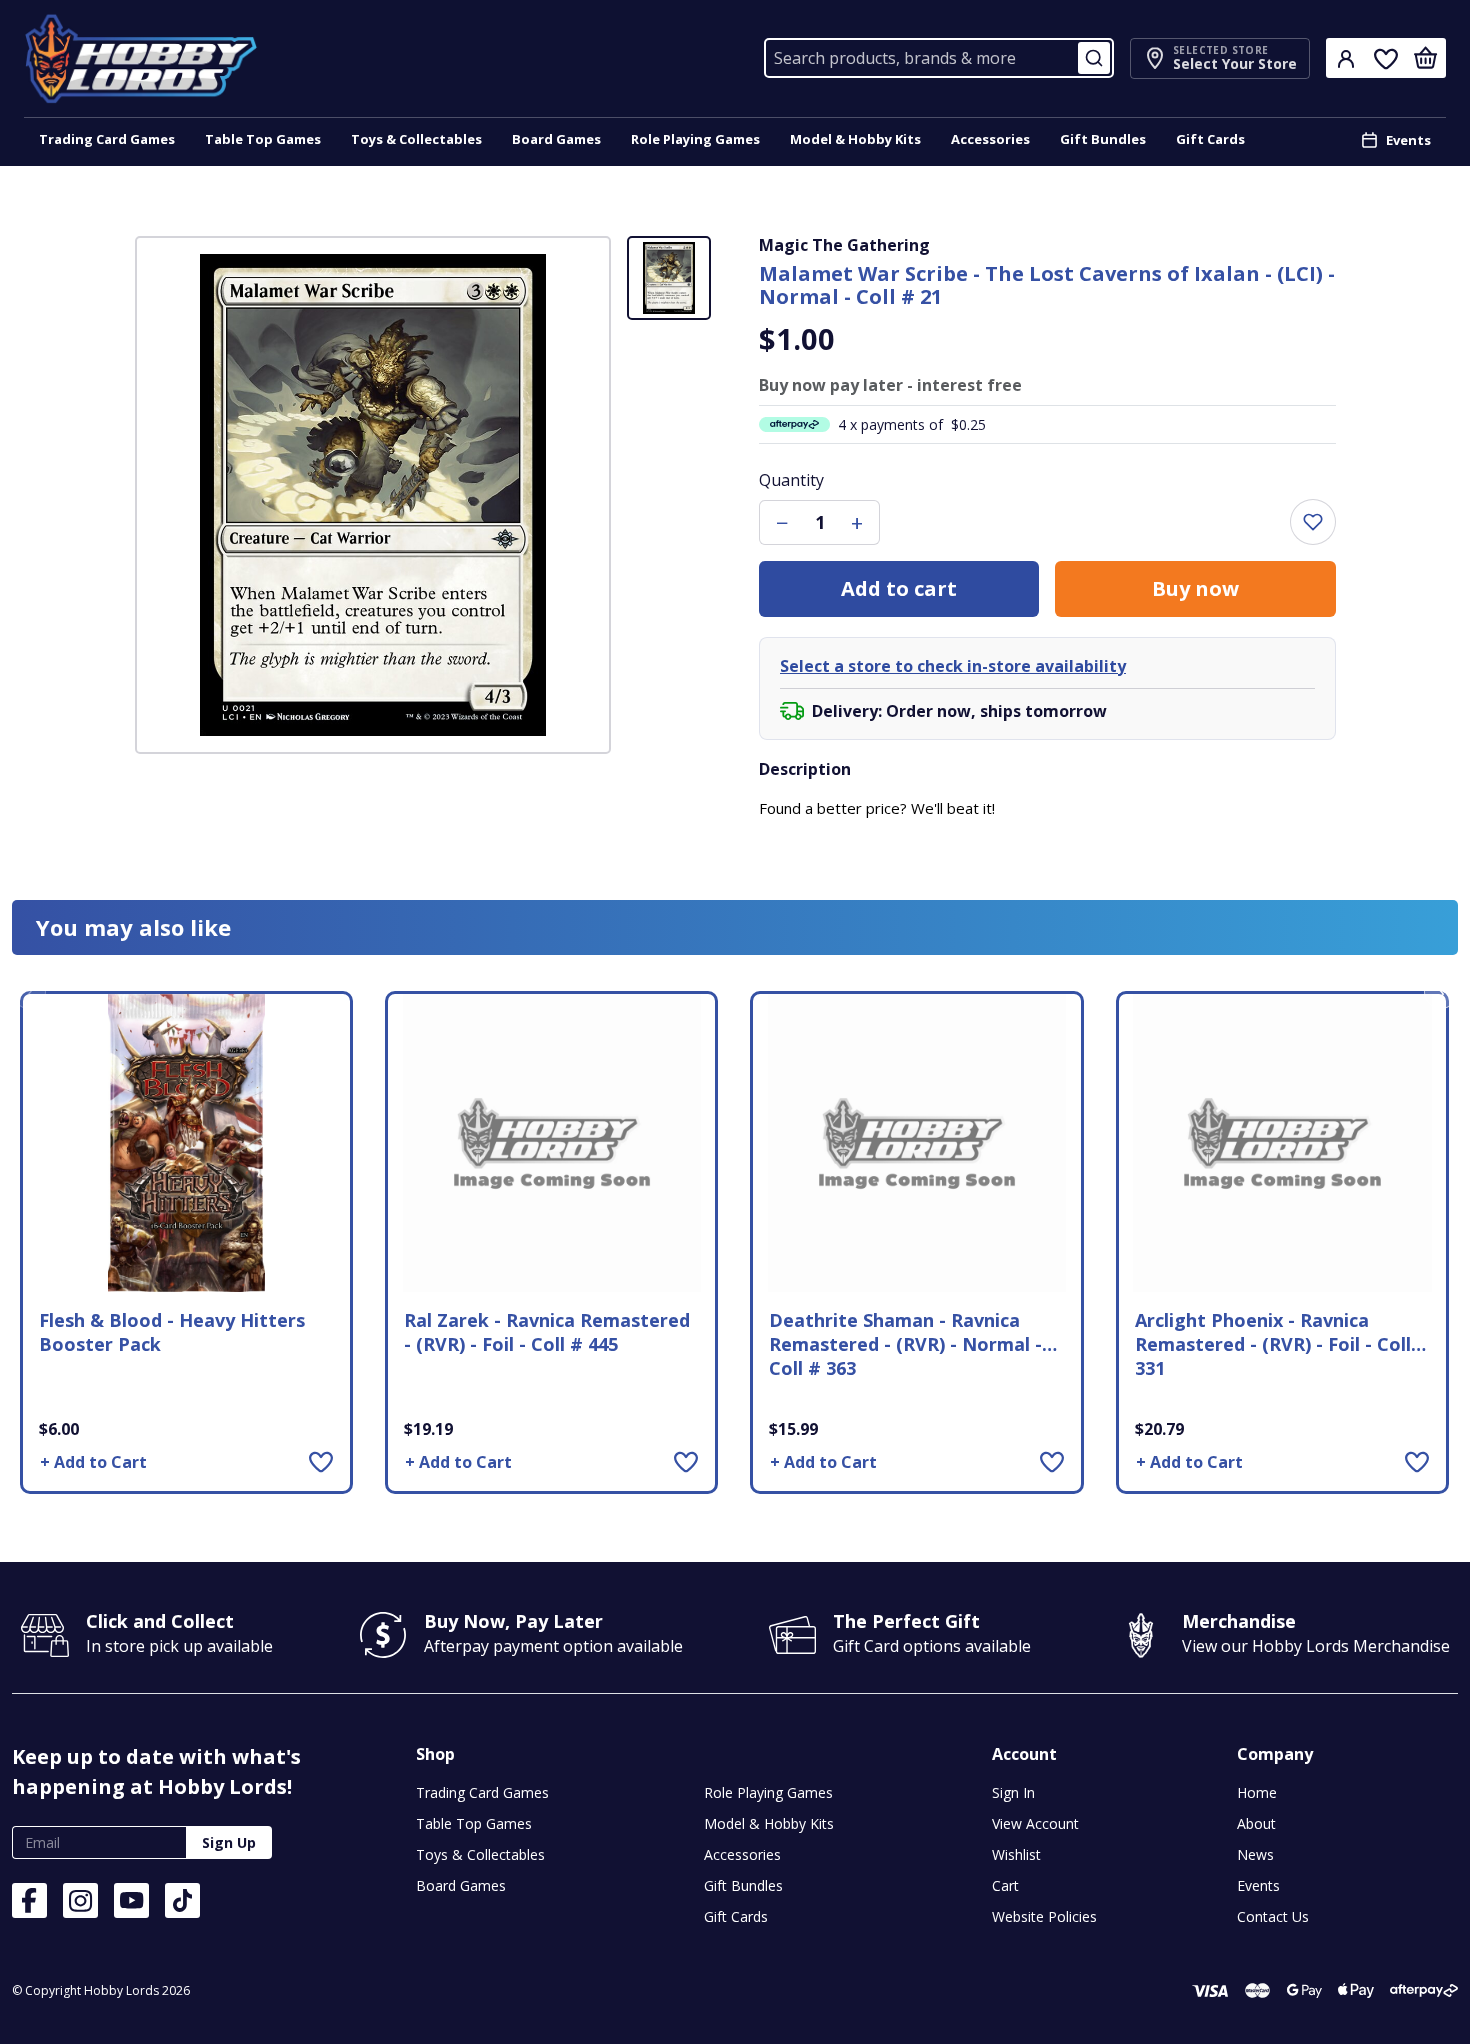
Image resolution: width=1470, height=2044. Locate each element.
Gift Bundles (1103, 139)
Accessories (990, 139)
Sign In (1013, 1792)
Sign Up (229, 1842)
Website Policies (1044, 1916)
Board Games (556, 139)
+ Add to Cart (93, 1462)
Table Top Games (263, 139)
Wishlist (1016, 1854)
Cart (1005, 1885)
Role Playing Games (695, 139)
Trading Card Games (107, 139)
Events (1408, 140)
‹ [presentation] (29, 992)
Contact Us (1273, 1916)
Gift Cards (1210, 139)
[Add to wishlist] (1313, 522)
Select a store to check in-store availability (953, 666)
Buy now (1195, 588)
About (1256, 1823)
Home (1257, 1792)
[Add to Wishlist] (321, 1462)
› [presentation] (1441, 992)
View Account (1035, 1823)
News (1255, 1854)
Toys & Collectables (416, 139)
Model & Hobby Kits (855, 139)
